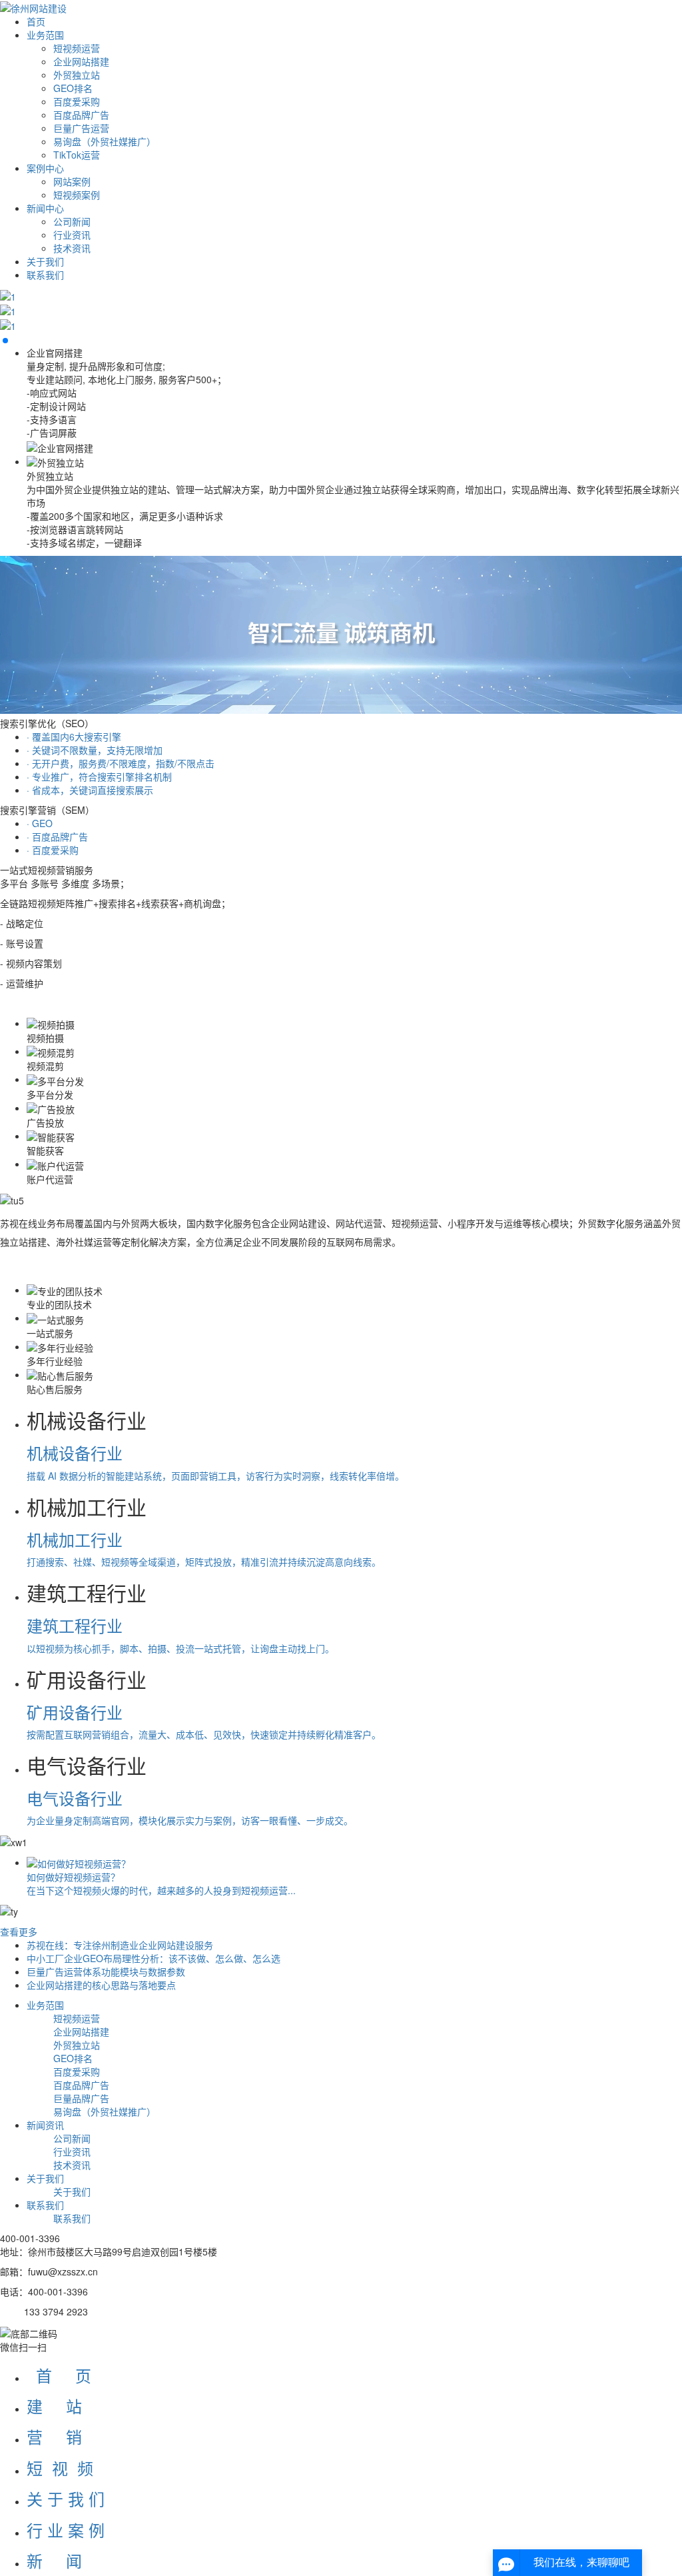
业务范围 (45, 35)
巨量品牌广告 (81, 2098)
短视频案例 (77, 195)
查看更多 (19, 1932)
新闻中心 (45, 208)
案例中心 (45, 168)
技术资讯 (72, 248)
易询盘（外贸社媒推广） (105, 141)
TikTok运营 (77, 155)
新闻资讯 (45, 2125)
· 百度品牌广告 (57, 836)
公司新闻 (72, 221)
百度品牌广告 (81, 115)
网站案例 (72, 181)
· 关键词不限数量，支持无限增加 (95, 750)
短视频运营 (77, 48)
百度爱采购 (77, 101)
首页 (36, 21)
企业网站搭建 (81, 61)
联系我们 (45, 275)
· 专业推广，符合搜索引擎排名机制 (99, 776)
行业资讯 (72, 235)
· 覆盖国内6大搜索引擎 (74, 736)
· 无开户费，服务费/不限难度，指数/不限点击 (121, 763)
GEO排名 (73, 88)
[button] (5, 341)
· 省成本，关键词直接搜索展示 (90, 790)
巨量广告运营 (81, 128)
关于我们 (45, 261)
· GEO (40, 823)
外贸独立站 (77, 75)
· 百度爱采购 (53, 850)
